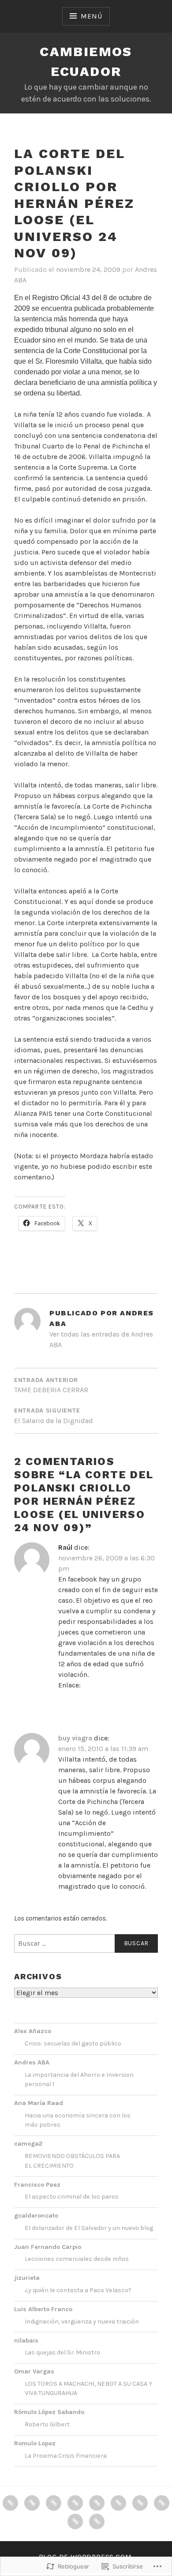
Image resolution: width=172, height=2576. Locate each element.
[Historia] (75, 2521)
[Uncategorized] (97, 2521)
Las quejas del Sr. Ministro (62, 2352)
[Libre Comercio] (162, 2503)
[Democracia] (32, 2503)
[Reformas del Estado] (118, 2503)
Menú (91, 16)
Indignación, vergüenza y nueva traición (82, 2322)
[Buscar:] (86, 1943)
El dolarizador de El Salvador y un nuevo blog (89, 2228)
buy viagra (75, 1738)
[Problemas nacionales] (75, 2503)
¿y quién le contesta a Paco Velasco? (78, 2290)
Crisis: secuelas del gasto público (73, 2043)
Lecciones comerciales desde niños (77, 2259)
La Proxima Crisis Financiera (66, 2456)
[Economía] (10, 2503)
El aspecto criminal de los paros (72, 2197)
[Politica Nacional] (54, 2503)
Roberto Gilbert (47, 2424)
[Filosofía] (140, 2503)
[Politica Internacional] (97, 2503)
